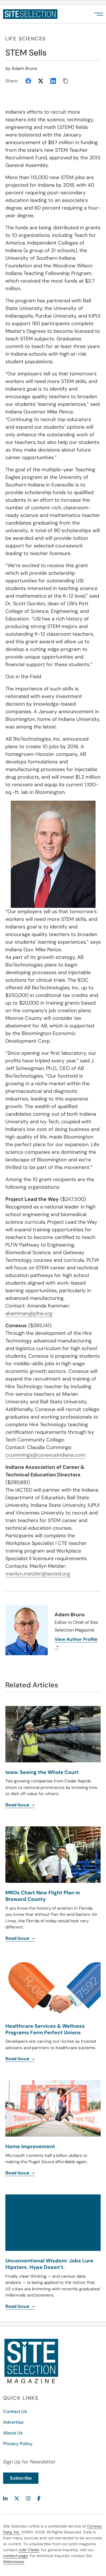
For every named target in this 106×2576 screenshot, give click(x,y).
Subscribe (21, 2478)
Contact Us (15, 2411)
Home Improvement (30, 2146)
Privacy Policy (18, 2444)
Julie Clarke (29, 2550)
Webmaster (14, 2562)
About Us (13, 2433)
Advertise (13, 2422)
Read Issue (18, 2173)
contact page (15, 2556)
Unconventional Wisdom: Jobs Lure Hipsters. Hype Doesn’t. (49, 2264)
